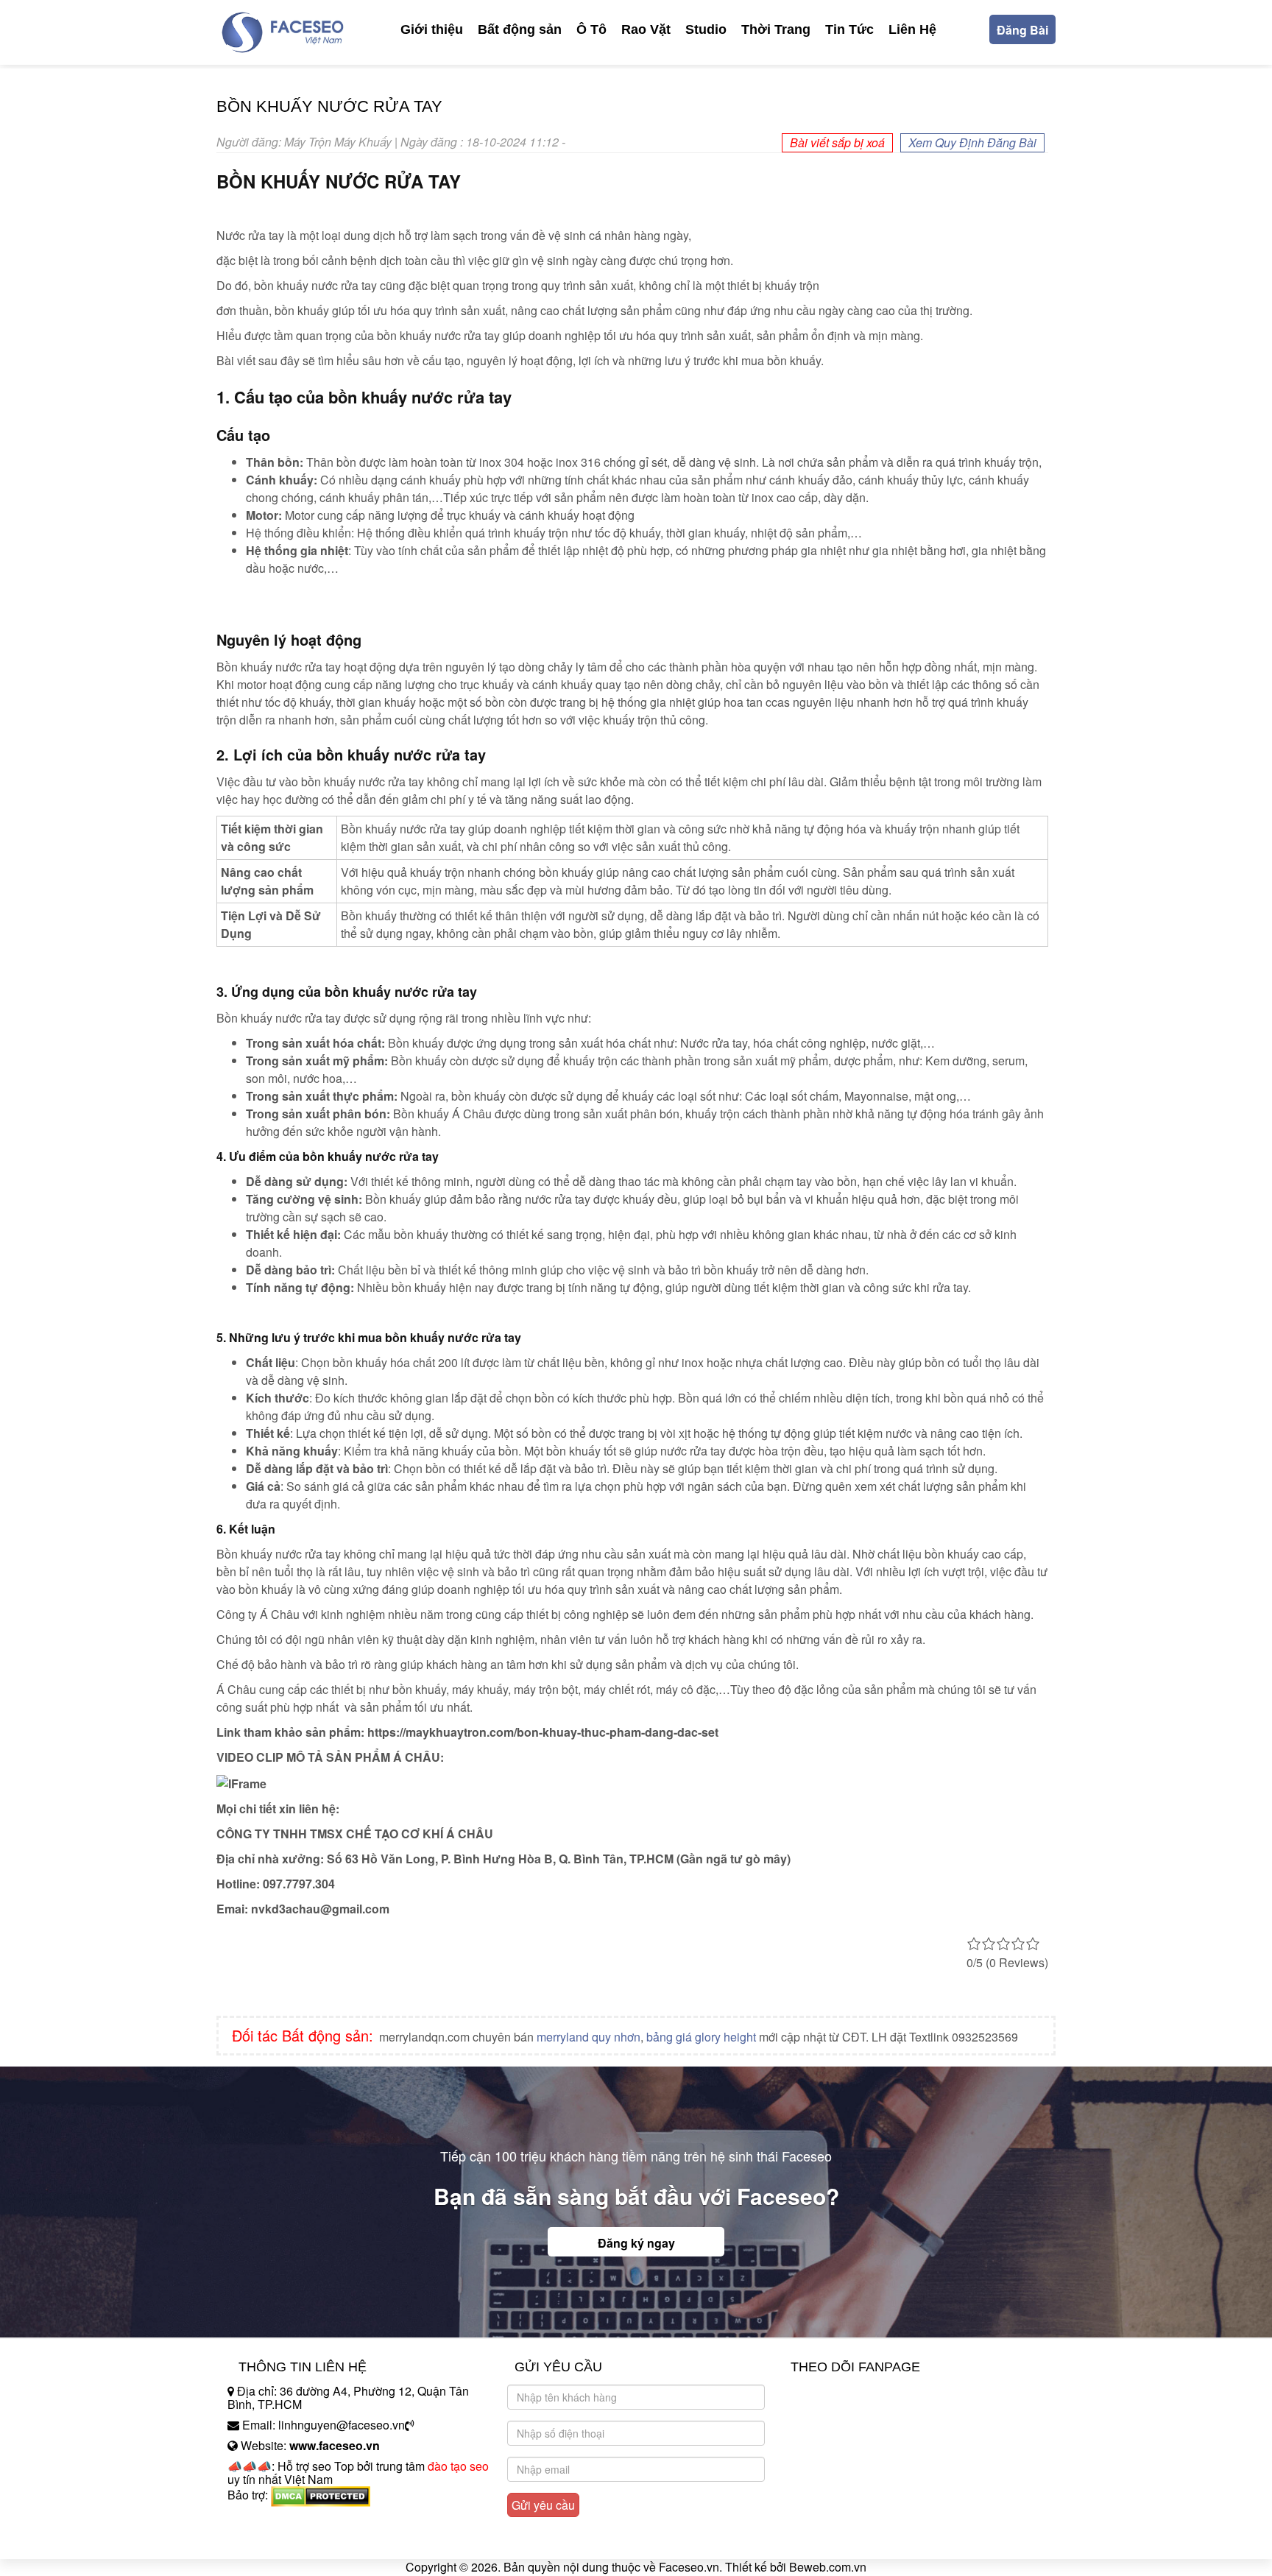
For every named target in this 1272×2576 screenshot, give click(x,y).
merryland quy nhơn (589, 2037)
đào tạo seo (458, 2466)
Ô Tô (591, 29)
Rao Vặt (646, 29)
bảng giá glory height (701, 2037)
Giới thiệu (432, 29)
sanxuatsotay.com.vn (282, 2541)
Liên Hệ (912, 29)
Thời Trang (776, 29)
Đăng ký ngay (636, 2243)
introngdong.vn (266, 2520)
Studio (706, 29)
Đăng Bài (1022, 30)
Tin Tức (849, 29)
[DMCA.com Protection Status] (321, 2495)
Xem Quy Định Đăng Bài (972, 142)
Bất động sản (520, 29)
